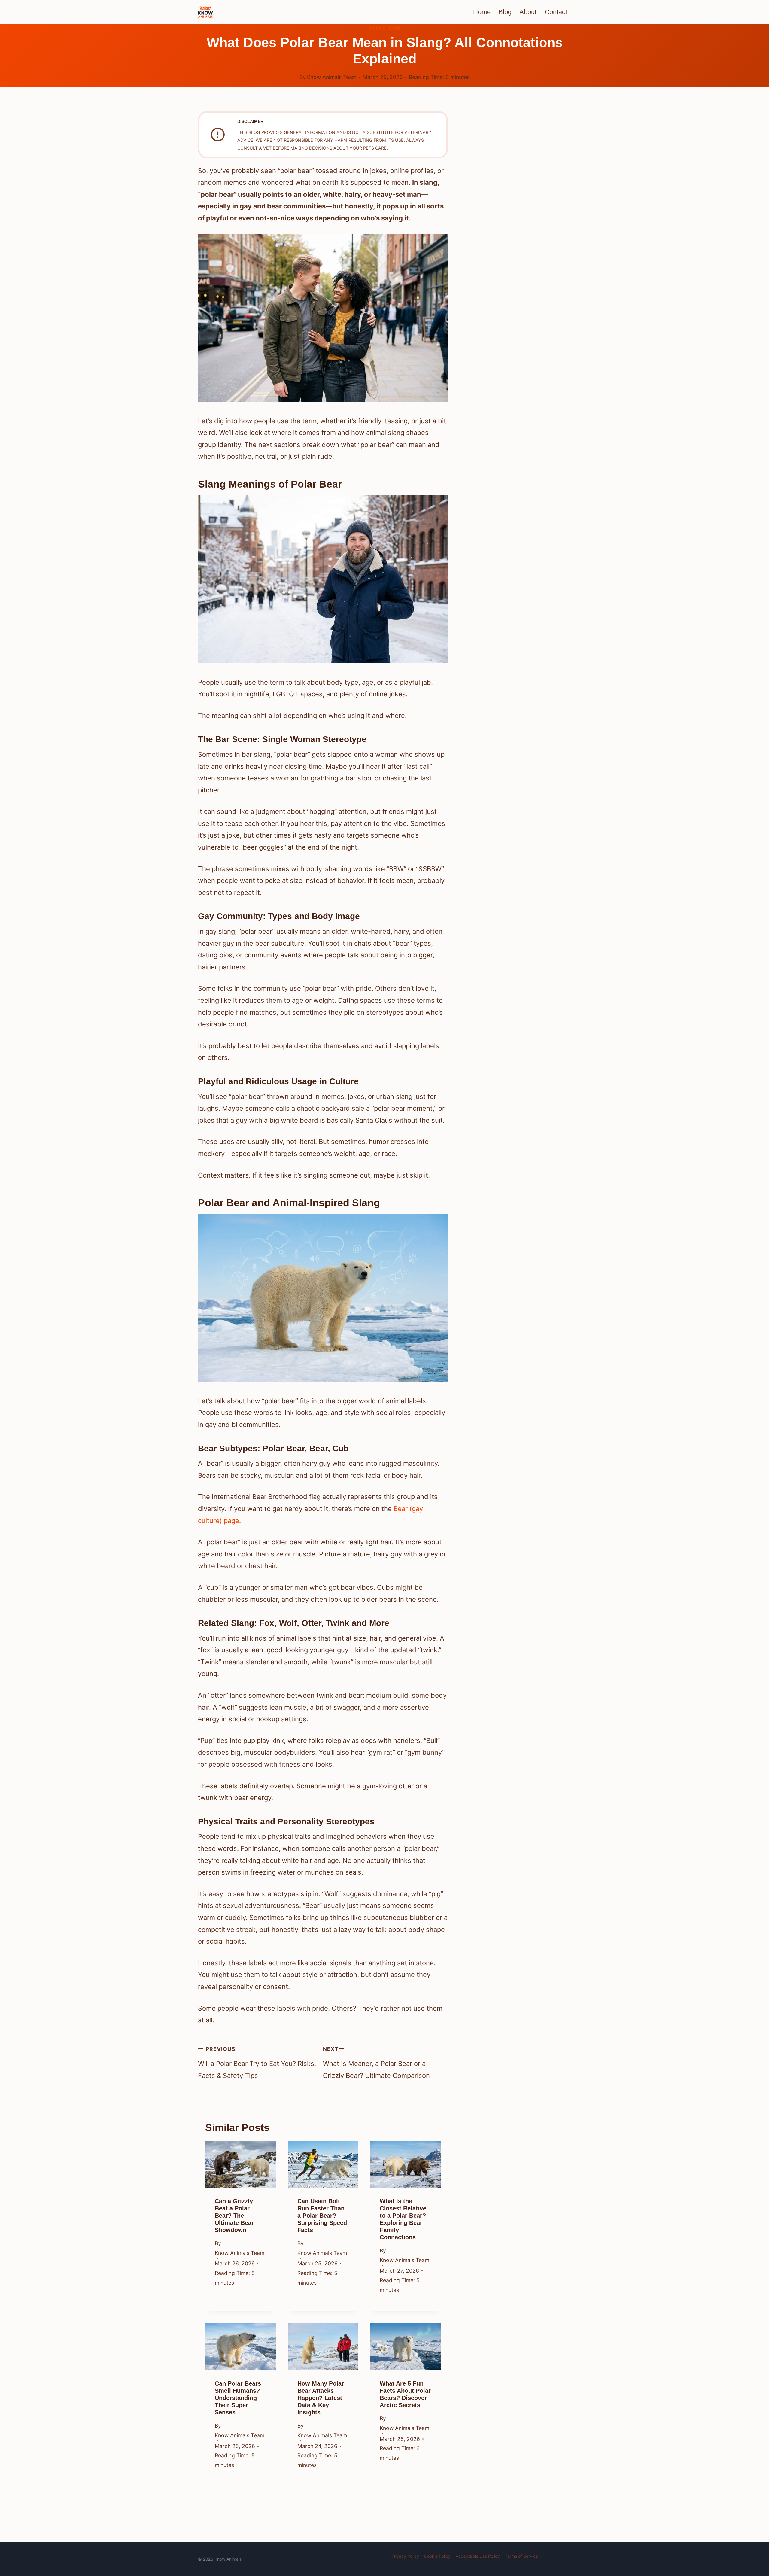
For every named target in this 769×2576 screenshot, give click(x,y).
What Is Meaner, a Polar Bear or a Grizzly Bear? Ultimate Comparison (376, 2063)
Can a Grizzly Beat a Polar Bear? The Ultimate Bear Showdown (234, 2216)
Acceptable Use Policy (478, 2556)
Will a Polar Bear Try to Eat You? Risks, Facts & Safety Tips (257, 2063)
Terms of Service (521, 2556)
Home (482, 12)
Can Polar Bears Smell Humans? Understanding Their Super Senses (238, 2398)
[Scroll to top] (753, 2525)
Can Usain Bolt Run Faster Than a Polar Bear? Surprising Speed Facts (322, 2216)
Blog (505, 12)
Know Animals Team (332, 77)
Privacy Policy (405, 2556)
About (528, 12)
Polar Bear (384, 28)
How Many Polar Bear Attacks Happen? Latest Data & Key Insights (321, 2398)
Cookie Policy (437, 2556)
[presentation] (240, 2164)
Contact (556, 12)
